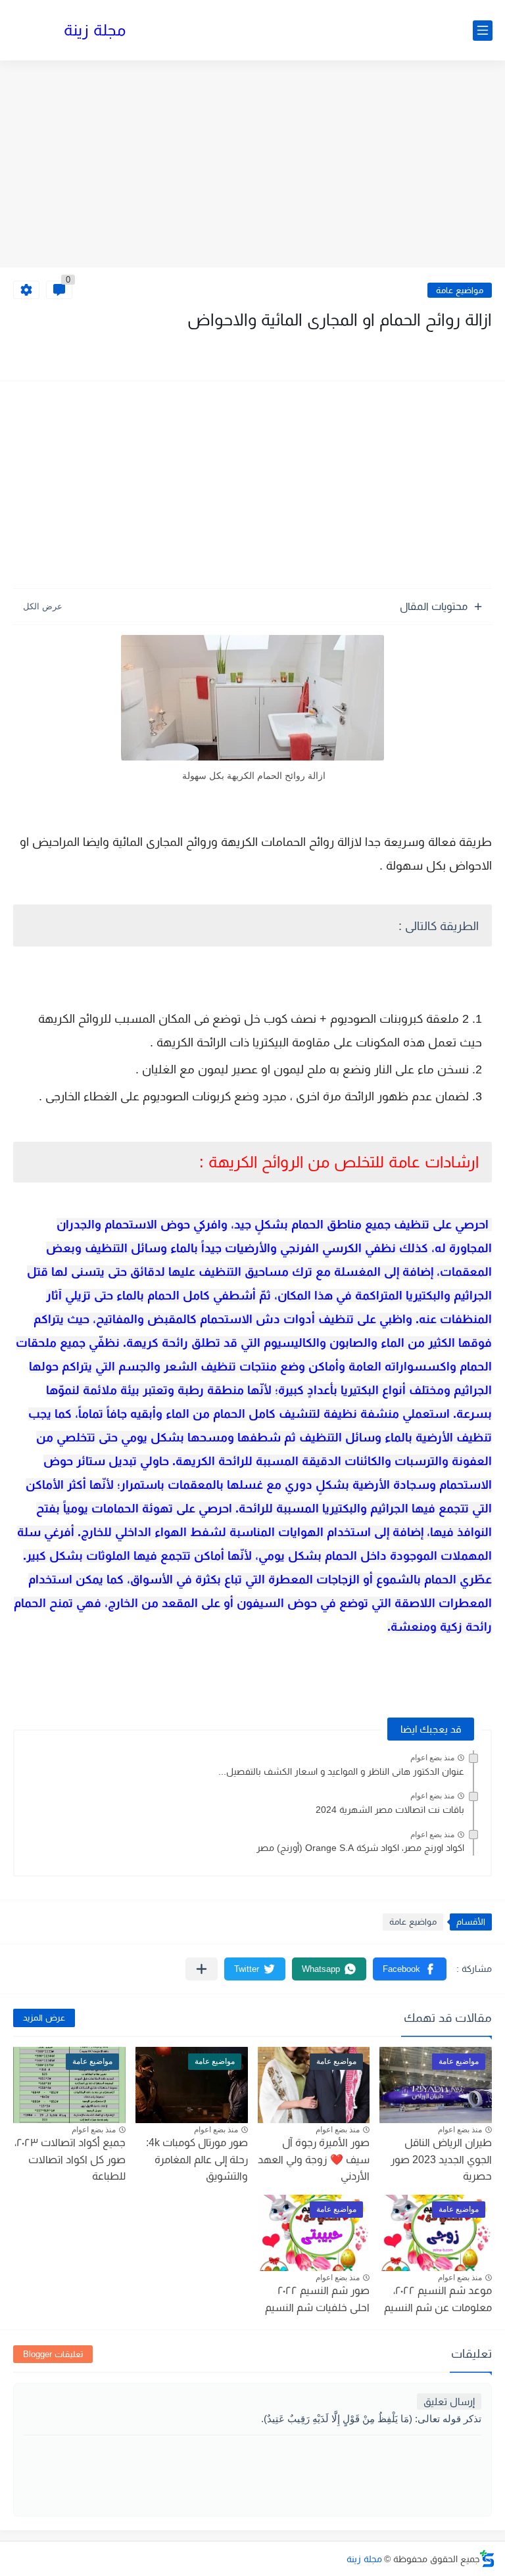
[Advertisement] (252, 166)
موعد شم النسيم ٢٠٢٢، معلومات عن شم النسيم (438, 2299)
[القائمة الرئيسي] (483, 31)
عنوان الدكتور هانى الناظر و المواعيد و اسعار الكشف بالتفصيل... (341, 1771)
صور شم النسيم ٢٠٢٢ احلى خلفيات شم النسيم (317, 2299)
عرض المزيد (44, 2018)
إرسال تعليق (449, 2401)
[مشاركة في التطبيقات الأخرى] (202, 1969)
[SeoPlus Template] (487, 2559)
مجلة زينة (95, 30)
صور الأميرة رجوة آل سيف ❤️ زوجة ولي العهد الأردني (314, 2159)
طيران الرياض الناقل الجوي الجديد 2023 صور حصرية (441, 2159)
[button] (410, 1969)
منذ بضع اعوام (432, 1758)
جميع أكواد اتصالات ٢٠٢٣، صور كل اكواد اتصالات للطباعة (70, 2159)
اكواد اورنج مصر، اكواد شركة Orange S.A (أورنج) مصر (360, 1848)
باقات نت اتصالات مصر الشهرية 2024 (390, 1810)
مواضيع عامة (460, 290)
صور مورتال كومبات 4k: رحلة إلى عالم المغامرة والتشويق (197, 2159)
